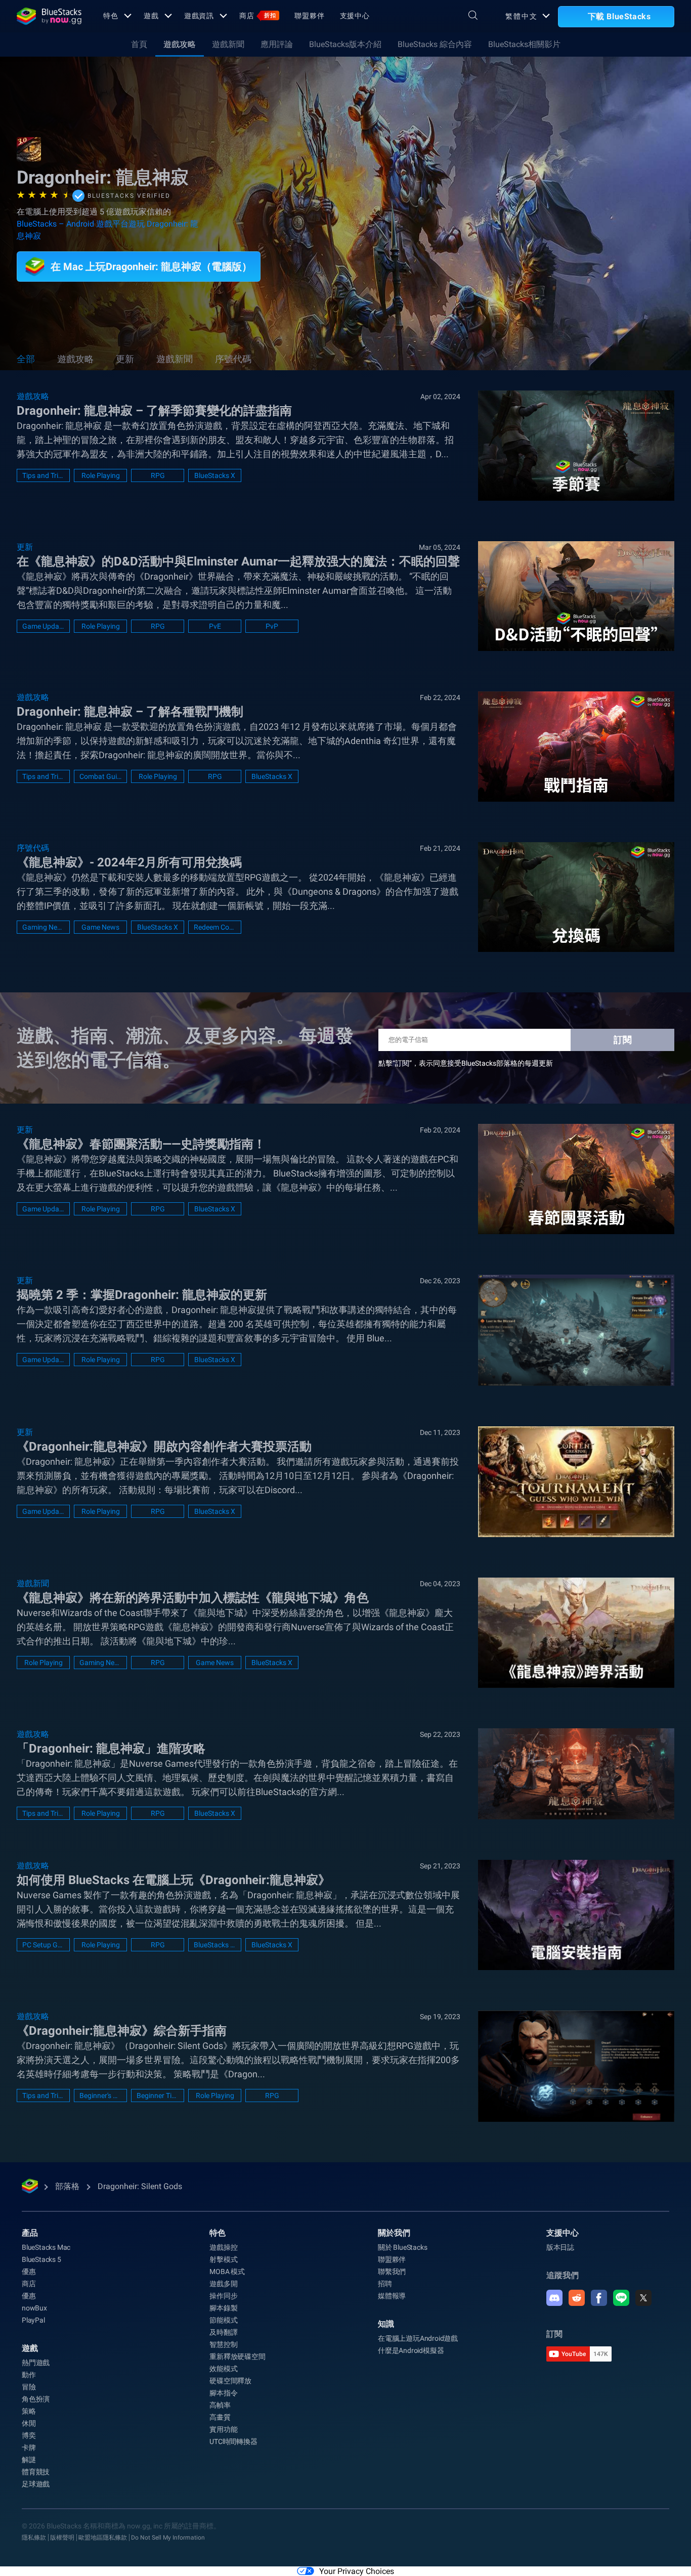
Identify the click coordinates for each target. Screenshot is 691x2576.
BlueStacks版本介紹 (345, 44)
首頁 (139, 44)
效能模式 (223, 2369)
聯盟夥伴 (310, 16)
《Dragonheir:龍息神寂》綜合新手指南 (122, 2031)
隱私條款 (34, 2538)
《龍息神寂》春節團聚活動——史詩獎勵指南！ (141, 1144)
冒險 (29, 2387)
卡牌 (29, 2448)
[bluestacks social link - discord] (554, 2298)
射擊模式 (223, 2259)
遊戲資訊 (199, 16)
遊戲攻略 (180, 44)
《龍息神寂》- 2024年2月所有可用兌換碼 (129, 862)
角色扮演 (36, 2399)
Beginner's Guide (100, 2095)
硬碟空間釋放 (230, 2381)
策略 (29, 2411)
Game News (100, 927)
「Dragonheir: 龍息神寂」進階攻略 (111, 1749)
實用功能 (223, 2429)
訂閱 (623, 1040)
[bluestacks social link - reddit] (577, 2298)
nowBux (34, 2308)
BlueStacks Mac (46, 2247)
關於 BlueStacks (402, 2247)
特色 (111, 16)
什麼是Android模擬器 (411, 2350)
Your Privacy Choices (357, 2571)
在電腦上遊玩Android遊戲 (418, 2338)
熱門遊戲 (36, 2363)
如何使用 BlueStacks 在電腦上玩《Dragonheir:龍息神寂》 (174, 1880)
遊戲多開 (223, 2284)
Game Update (43, 626)
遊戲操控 (223, 2247)
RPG (158, 475)
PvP (272, 626)
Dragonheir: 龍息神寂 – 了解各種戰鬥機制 (130, 712)
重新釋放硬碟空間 (237, 2356)
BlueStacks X (215, 475)
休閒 (29, 2423)
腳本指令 (223, 2393)
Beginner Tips (158, 2095)
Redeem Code (215, 927)
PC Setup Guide (43, 1945)
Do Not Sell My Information (168, 2538)
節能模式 (223, 2320)
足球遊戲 (36, 2484)
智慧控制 (223, 2344)
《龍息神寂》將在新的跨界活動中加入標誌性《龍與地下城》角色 (193, 1598)
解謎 (29, 2460)
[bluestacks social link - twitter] (643, 2298)
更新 (125, 359)
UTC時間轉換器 (233, 2441)
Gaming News (43, 927)
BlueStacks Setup (215, 1945)
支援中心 (355, 16)
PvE (215, 626)
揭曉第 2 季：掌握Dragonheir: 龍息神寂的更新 (142, 1295)
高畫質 (220, 2417)
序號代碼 (233, 359)
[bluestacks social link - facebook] (599, 2298)
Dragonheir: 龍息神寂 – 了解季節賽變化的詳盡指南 (154, 411)
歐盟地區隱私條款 (103, 2538)
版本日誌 (560, 2247)
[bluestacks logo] (49, 16)
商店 (258, 16)
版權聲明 (62, 2538)
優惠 (29, 2272)
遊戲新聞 (228, 44)
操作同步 (223, 2296)
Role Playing (101, 475)
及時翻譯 (223, 2332)
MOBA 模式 (227, 2272)
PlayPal (33, 2320)
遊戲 (151, 16)
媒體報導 (392, 2296)
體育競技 (36, 2472)
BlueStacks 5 (41, 2259)
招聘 (385, 2284)
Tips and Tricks (43, 475)
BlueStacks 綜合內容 (435, 44)
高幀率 (220, 2405)
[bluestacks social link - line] (621, 2298)
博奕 (29, 2435)
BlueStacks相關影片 (524, 44)
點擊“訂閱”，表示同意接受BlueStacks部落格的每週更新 (466, 1063)
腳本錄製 (223, 2308)
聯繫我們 (392, 2272)
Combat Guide (100, 776)
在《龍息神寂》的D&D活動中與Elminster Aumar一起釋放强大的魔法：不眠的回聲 (238, 561)
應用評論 (277, 44)
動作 (29, 2375)
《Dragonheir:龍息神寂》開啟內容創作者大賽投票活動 (164, 1447)
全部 (26, 359)
